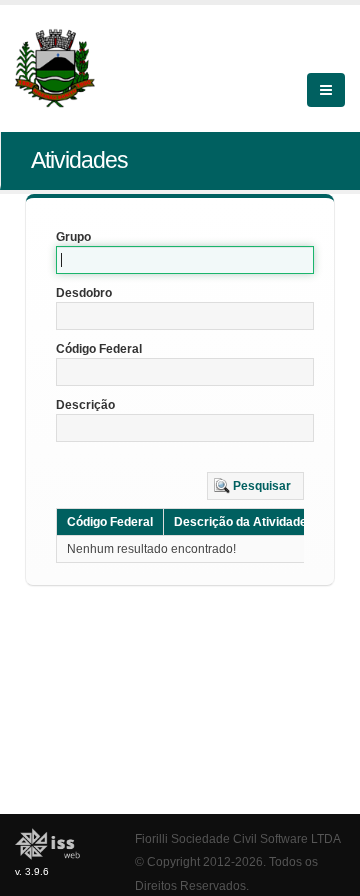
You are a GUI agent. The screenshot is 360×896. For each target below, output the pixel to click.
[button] (255, 486)
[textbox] (185, 260)
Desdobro (84, 293)
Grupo (73, 237)
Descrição (85, 405)
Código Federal (99, 349)
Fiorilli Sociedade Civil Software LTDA (238, 838)
